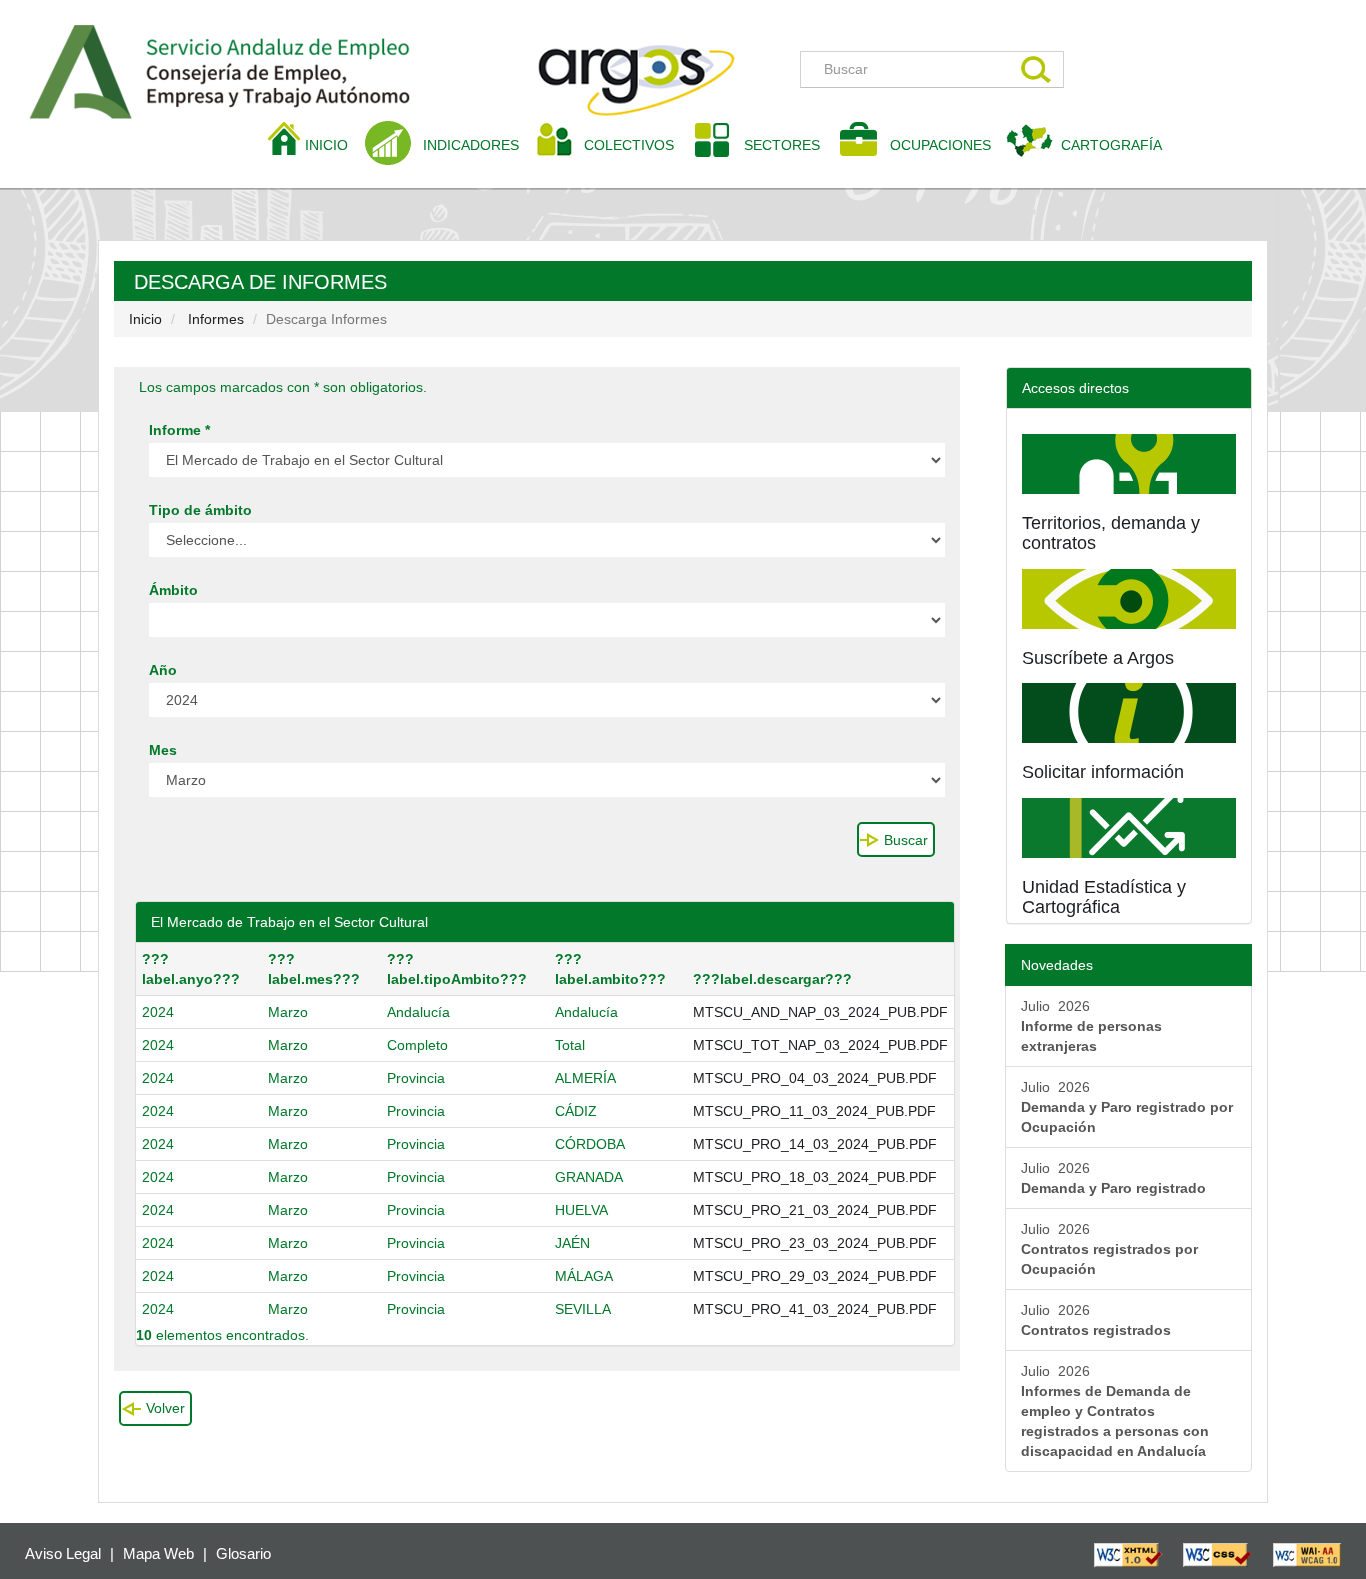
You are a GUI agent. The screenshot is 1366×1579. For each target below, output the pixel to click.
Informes (216, 319)
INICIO (334, 144)
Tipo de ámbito (200, 510)
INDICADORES (471, 145)
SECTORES (782, 145)
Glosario (243, 1553)
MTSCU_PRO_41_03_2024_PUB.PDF (815, 1309)
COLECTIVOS (636, 144)
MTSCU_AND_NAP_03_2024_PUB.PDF (820, 1012)
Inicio (145, 319)
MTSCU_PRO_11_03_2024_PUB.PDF (814, 1111)
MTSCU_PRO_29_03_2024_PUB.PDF (815, 1276)
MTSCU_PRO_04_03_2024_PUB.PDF (815, 1078)
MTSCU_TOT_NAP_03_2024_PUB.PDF (820, 1045)
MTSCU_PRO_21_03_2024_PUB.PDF (815, 1210)
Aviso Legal (63, 1553)
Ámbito (173, 590)
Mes (163, 750)
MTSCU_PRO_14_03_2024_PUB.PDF (815, 1144)
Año (163, 670)
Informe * (179, 430)
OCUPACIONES (940, 145)
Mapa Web (158, 1553)
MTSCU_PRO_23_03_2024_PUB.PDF (815, 1243)
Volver (165, 1408)
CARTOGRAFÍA (1111, 145)
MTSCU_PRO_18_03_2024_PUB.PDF (815, 1177)
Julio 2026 (1091, 1026)
